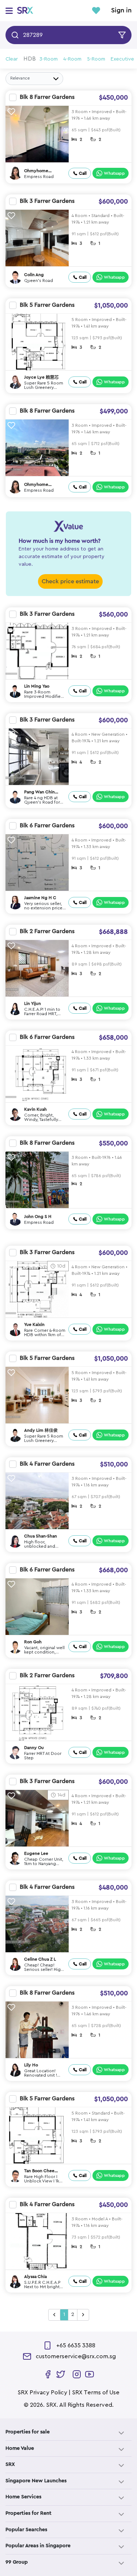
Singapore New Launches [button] (36, 2481)
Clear (12, 59)
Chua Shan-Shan (41, 1536)
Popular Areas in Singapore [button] (38, 2546)
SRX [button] (10, 2464)
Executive (122, 59)
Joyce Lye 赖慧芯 (41, 377)
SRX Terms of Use (96, 2393)
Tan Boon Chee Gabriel (39, 2171)
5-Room (96, 59)
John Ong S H (38, 1217)
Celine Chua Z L (40, 1959)
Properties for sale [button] (28, 2432)
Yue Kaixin (34, 1324)
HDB (30, 59)
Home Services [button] (23, 2497)
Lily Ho (31, 2065)
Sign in (121, 11)
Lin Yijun (33, 1003)
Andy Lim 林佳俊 (41, 1430)
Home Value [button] (20, 2448)
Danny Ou (34, 1748)
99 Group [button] (17, 2562)
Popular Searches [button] (26, 2530)
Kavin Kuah (35, 1109)
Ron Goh (33, 1642)
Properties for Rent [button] (28, 2513)
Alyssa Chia (35, 2277)
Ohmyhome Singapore (36, 171)
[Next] (83, 2315)
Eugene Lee (36, 1853)
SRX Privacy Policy (42, 2393)
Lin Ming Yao (37, 686)
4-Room (72, 59)
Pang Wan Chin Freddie (39, 792)
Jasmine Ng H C (40, 898)
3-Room (49, 59)
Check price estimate (70, 581)
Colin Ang (34, 275)
